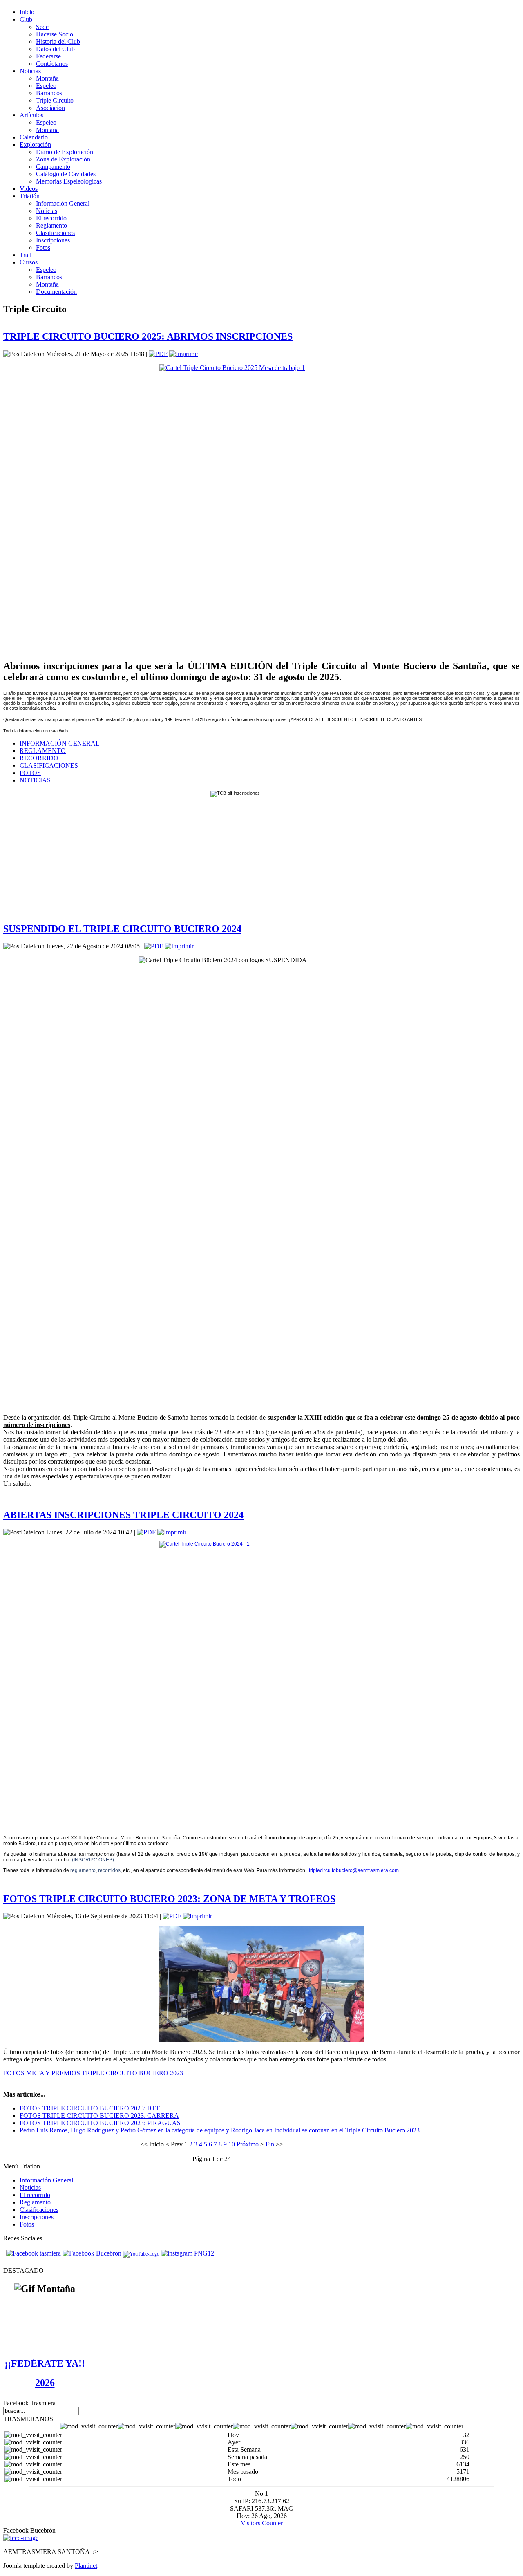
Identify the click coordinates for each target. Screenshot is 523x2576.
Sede (42, 27)
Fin (270, 2144)
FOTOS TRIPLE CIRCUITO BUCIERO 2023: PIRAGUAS (100, 2123)
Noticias (47, 211)
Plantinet (86, 2566)
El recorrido (51, 218)
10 (232, 2144)
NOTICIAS (35, 780)
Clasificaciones (55, 233)
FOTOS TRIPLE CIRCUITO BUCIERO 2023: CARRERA (99, 2116)
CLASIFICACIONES (49, 765)
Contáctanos (52, 64)
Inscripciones (53, 240)
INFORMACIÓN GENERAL (60, 743)
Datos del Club (55, 49)
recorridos (109, 1870)
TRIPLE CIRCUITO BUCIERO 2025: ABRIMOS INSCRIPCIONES (148, 336)
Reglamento (51, 225)
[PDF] (158, 354)
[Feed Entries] (21, 2538)
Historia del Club (58, 41)
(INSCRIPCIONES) (93, 1860)
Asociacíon (50, 108)
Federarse (48, 56)
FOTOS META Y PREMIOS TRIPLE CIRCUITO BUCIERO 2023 (93, 2073)
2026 (45, 2383)
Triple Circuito (55, 100)
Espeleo (46, 86)
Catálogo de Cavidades (66, 174)
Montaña (47, 78)
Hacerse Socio (55, 34)
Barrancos (49, 93)
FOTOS (30, 773)
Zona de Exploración (63, 159)
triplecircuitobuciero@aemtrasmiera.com (354, 1870)
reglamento (83, 1870)
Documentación (56, 292)
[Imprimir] (184, 354)
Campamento (53, 167)
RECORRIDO (39, 758)
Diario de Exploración (65, 152)
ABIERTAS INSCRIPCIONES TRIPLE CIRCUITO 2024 (123, 1515)
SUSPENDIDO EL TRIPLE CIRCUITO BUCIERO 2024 (122, 929)
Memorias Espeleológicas (69, 181)
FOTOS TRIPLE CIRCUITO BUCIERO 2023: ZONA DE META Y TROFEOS (169, 1899)
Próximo (248, 2144)
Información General (63, 203)
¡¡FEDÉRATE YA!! (45, 2363)
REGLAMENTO (43, 751)
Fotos (43, 248)
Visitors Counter (262, 2523)
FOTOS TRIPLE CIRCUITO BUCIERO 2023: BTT (90, 2108)
